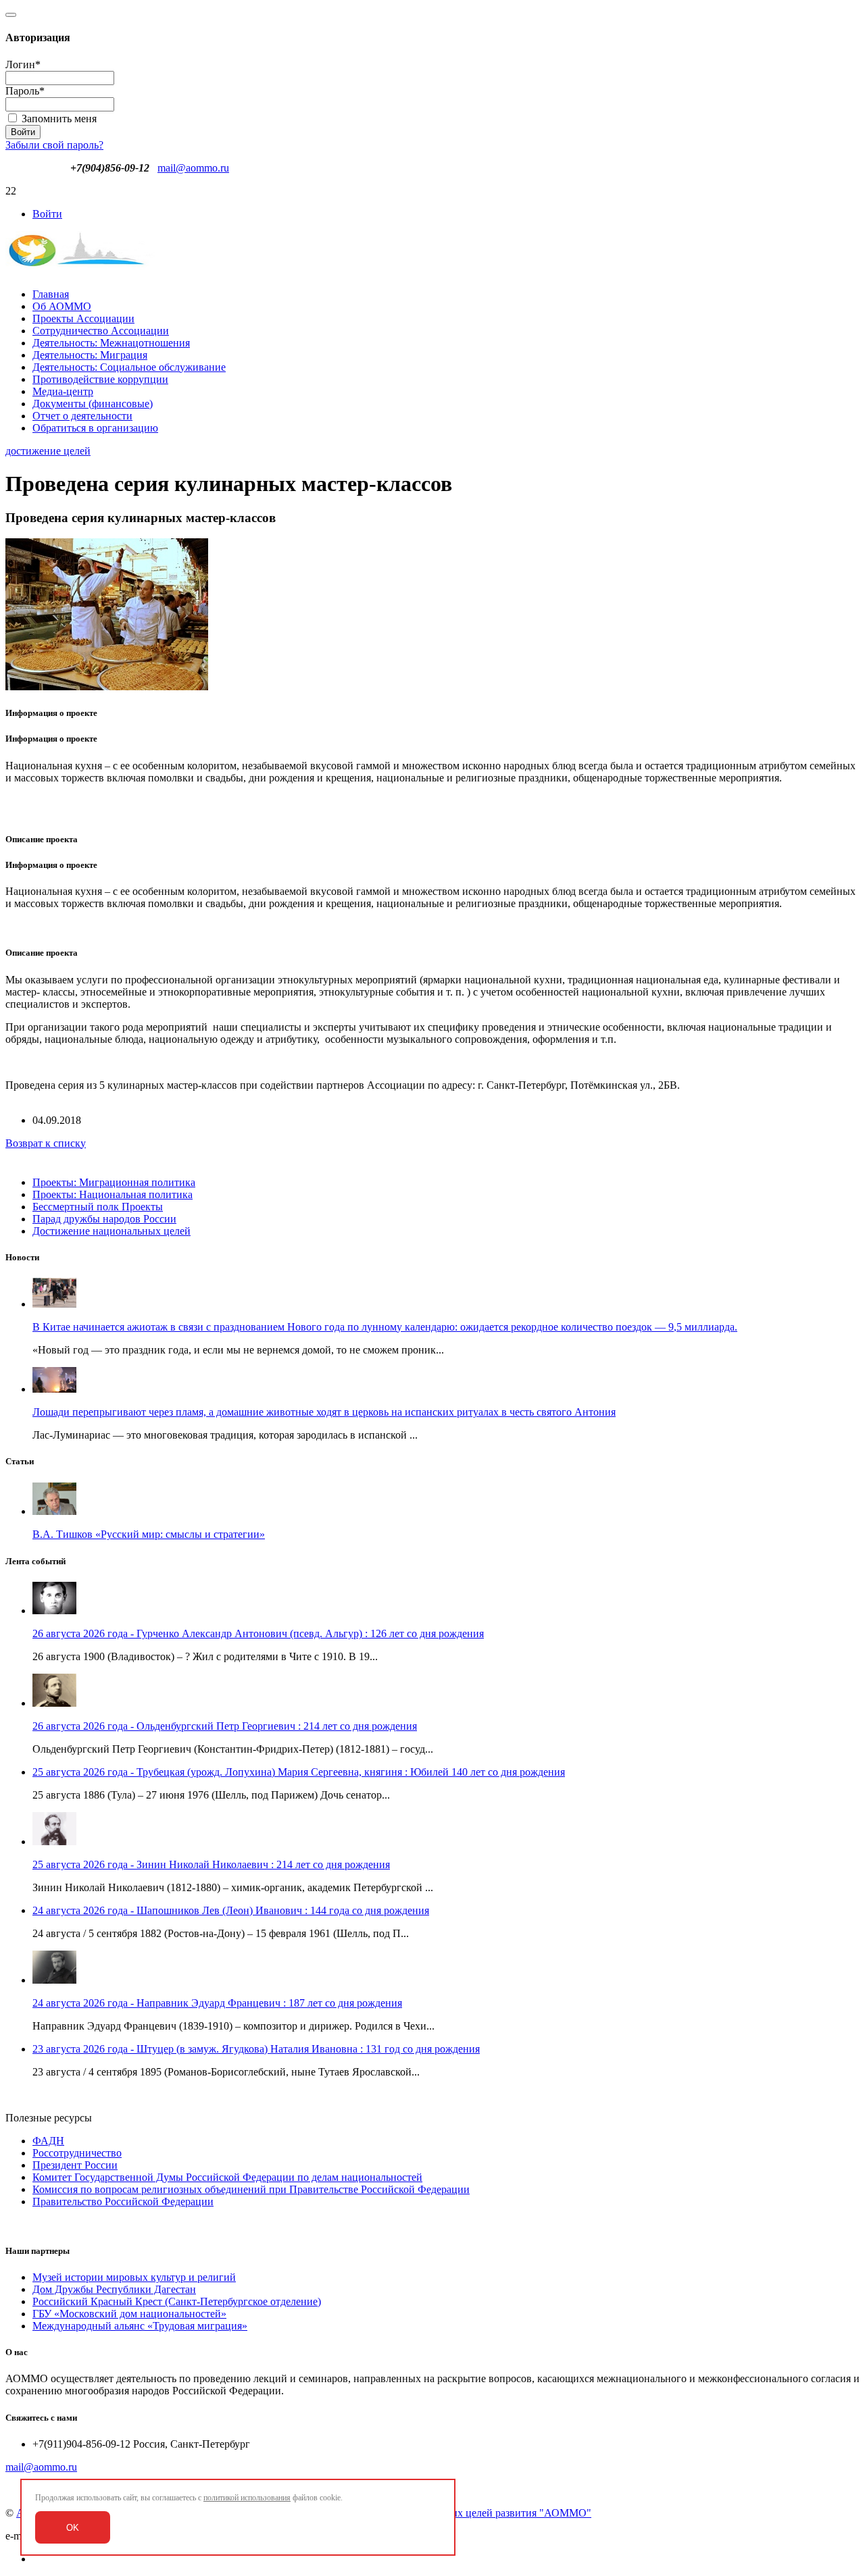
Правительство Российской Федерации (123, 2201)
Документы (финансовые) (93, 404)
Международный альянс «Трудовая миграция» (140, 2326)
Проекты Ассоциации (83, 318)
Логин (23, 65)
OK (73, 2528)
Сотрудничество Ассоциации (101, 331)
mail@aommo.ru (193, 168)
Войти (47, 214)
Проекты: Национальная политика (113, 1194)
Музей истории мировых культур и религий (134, 2277)
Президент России (75, 2165)
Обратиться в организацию (95, 428)
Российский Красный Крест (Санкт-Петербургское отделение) (177, 2301)
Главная (51, 294)
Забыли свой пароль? (54, 145)
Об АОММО (62, 306)
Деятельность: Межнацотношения (111, 343)
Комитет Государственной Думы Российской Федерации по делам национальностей (227, 2177)
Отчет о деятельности (82, 416)
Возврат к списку (46, 1143)
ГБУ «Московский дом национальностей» (129, 2314)
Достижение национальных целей (112, 1231)
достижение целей (48, 451)
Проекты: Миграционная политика (114, 1182)
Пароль (25, 91)
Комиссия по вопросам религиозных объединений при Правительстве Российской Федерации (251, 2189)
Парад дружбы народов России (104, 1219)
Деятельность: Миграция (90, 355)
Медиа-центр (63, 391)
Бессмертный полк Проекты (98, 1207)
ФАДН (48, 2141)
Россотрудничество (77, 2153)
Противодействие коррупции (100, 379)
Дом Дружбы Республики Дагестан (114, 2289)
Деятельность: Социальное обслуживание (129, 367)
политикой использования (247, 2498)
